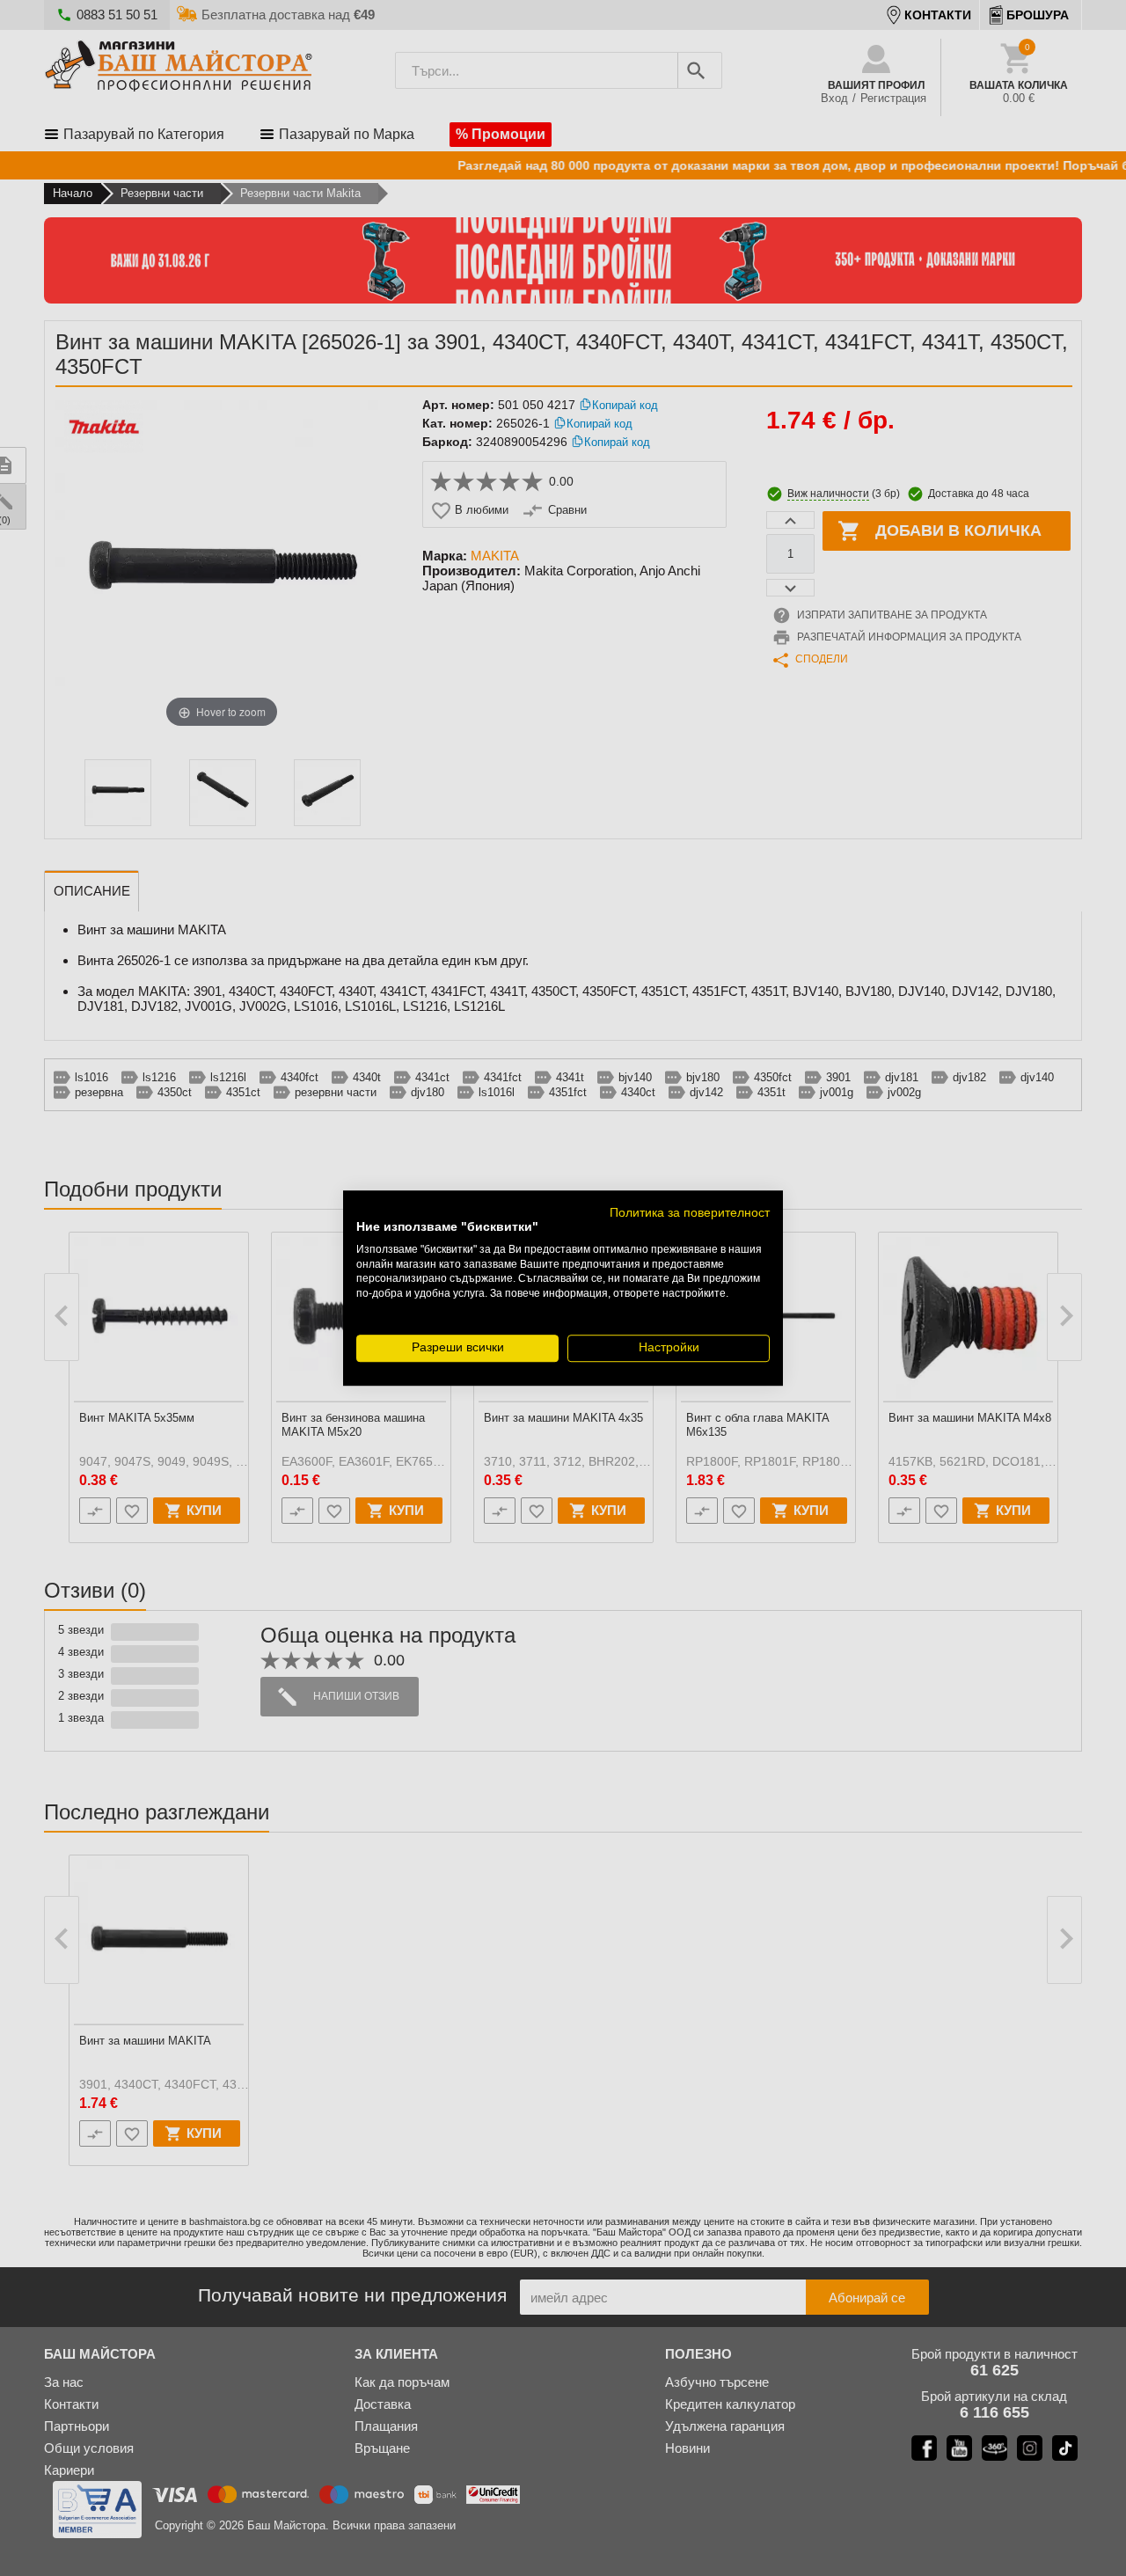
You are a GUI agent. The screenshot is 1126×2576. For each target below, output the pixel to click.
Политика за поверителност (690, 1213)
